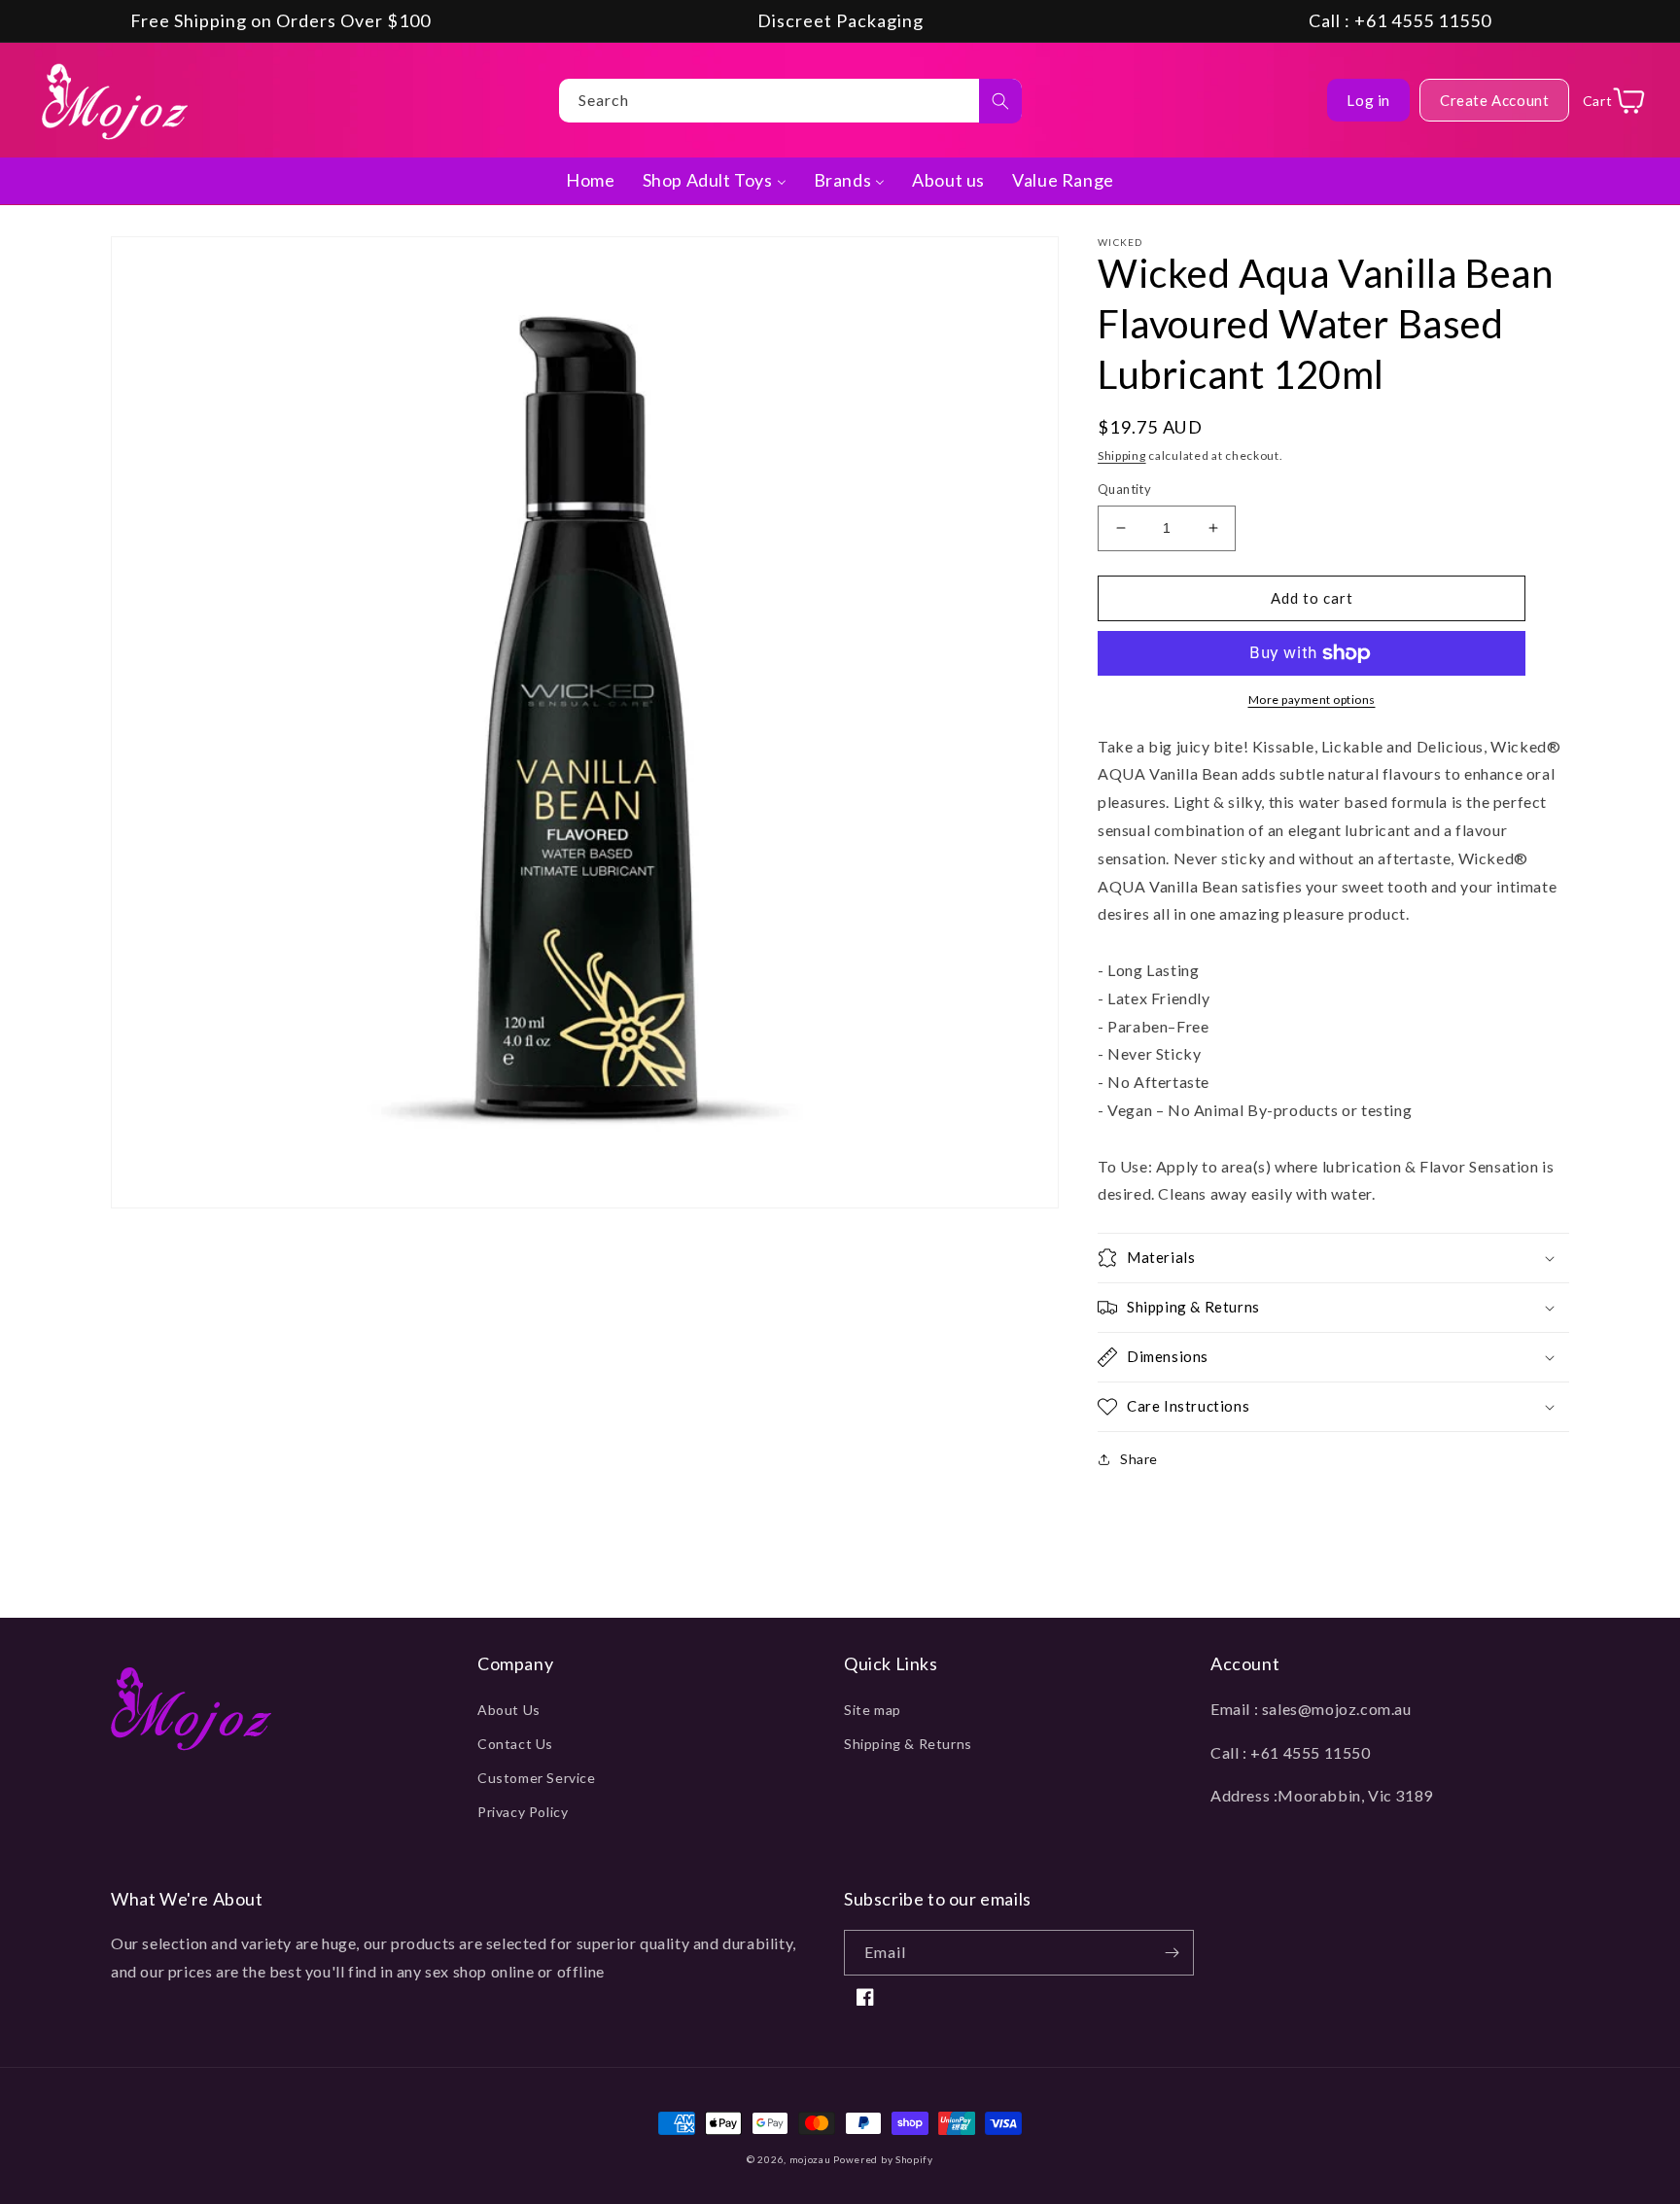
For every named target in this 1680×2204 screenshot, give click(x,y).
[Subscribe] (1172, 1953)
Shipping (1122, 455)
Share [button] (1139, 1459)
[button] (1333, 1258)
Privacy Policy (523, 1812)
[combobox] (790, 101)
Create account (1494, 100)
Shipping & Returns (908, 1744)
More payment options (1312, 700)
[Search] (1000, 101)
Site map (873, 1710)
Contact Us (515, 1744)
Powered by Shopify (883, 2159)
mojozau (810, 2159)
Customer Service (537, 1778)
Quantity (1124, 489)
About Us (509, 1710)
